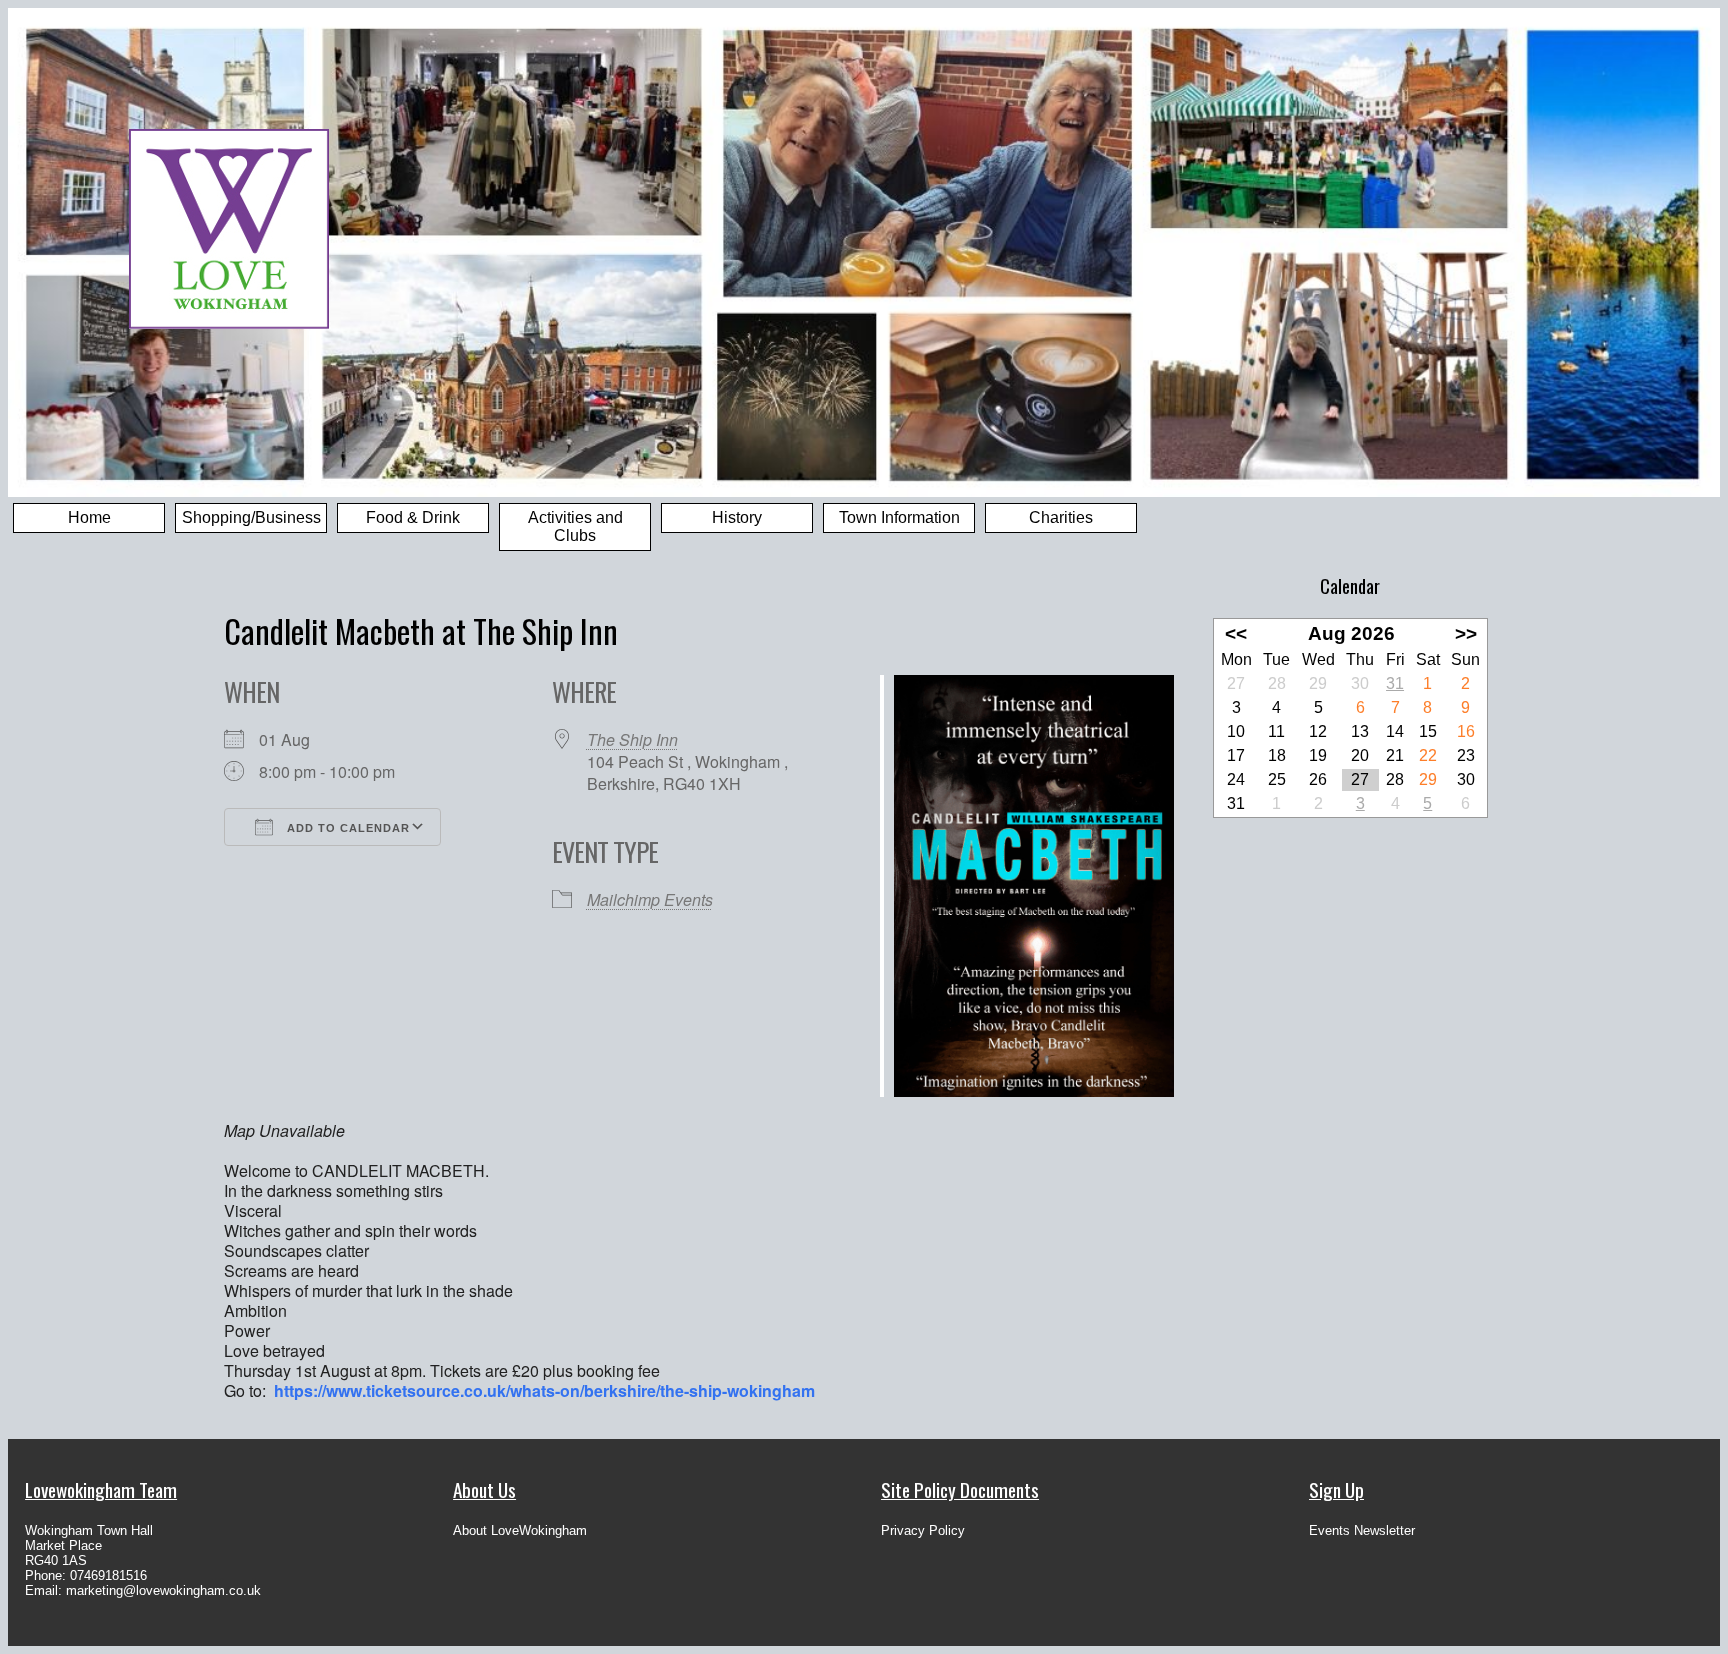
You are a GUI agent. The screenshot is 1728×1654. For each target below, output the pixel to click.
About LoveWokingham (520, 1530)
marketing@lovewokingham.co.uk (163, 1590)
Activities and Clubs (575, 526)
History (737, 517)
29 (1428, 779)
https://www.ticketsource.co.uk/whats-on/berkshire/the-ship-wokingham (544, 1390)
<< (1236, 633)
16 (1466, 731)
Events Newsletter (1362, 1530)
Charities (1061, 517)
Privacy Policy (923, 1530)
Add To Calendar (346, 828)
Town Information (899, 517)
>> (1466, 633)
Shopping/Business (251, 517)
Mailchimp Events (650, 899)
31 (1395, 683)
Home (89, 517)
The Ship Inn (632, 739)
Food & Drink (413, 517)
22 (1428, 755)
